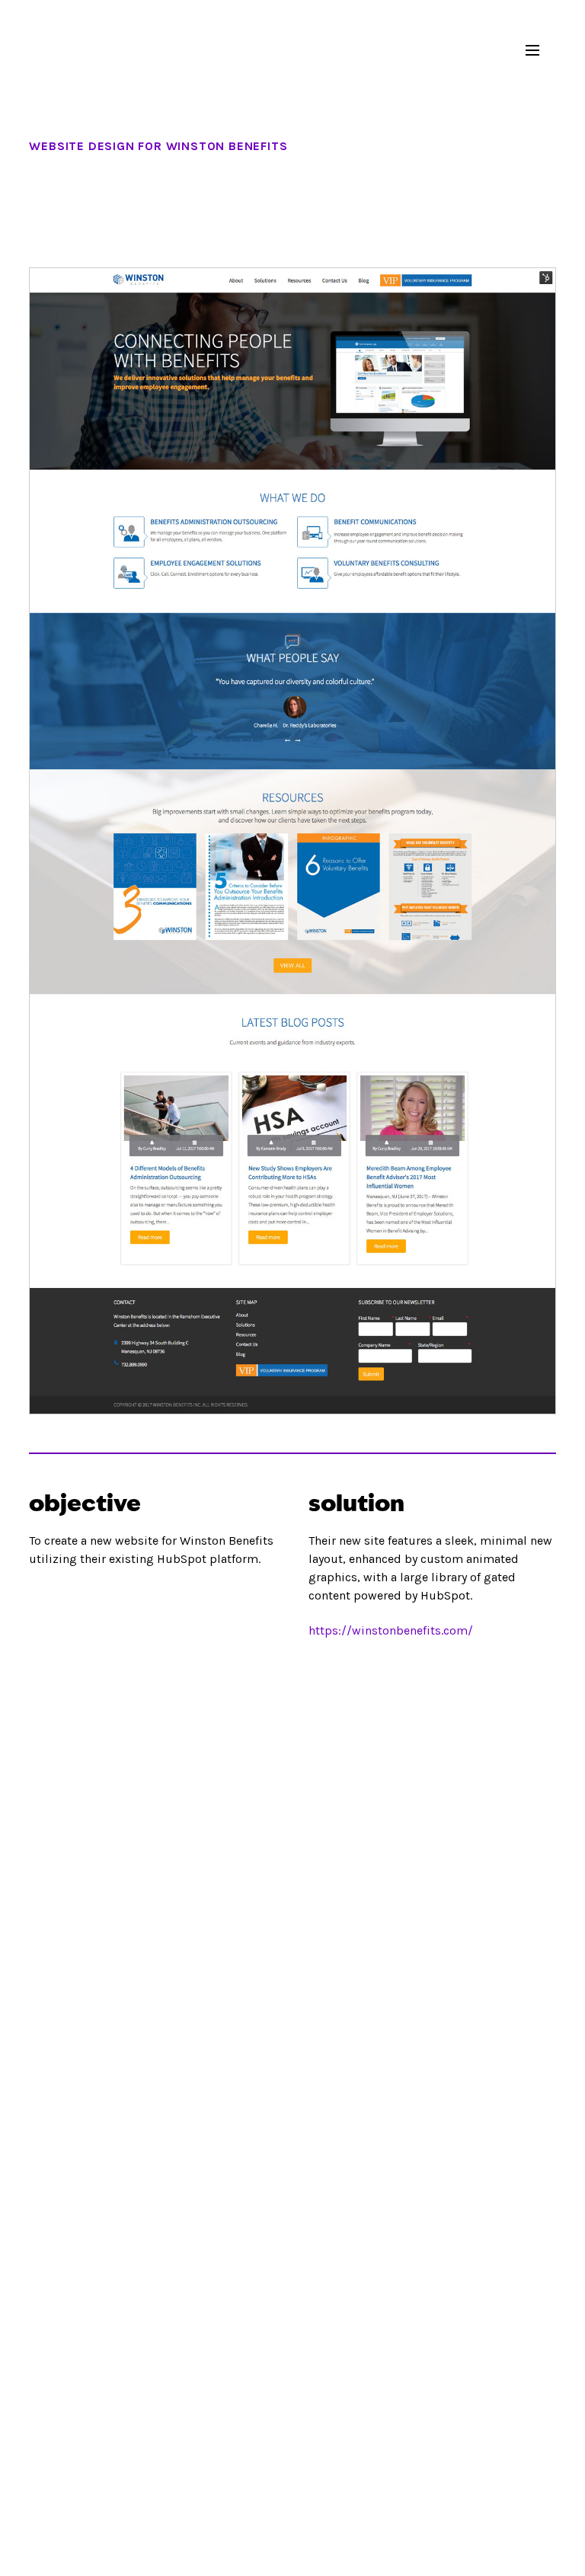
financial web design (53, 50)
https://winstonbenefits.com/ (391, 1630)
